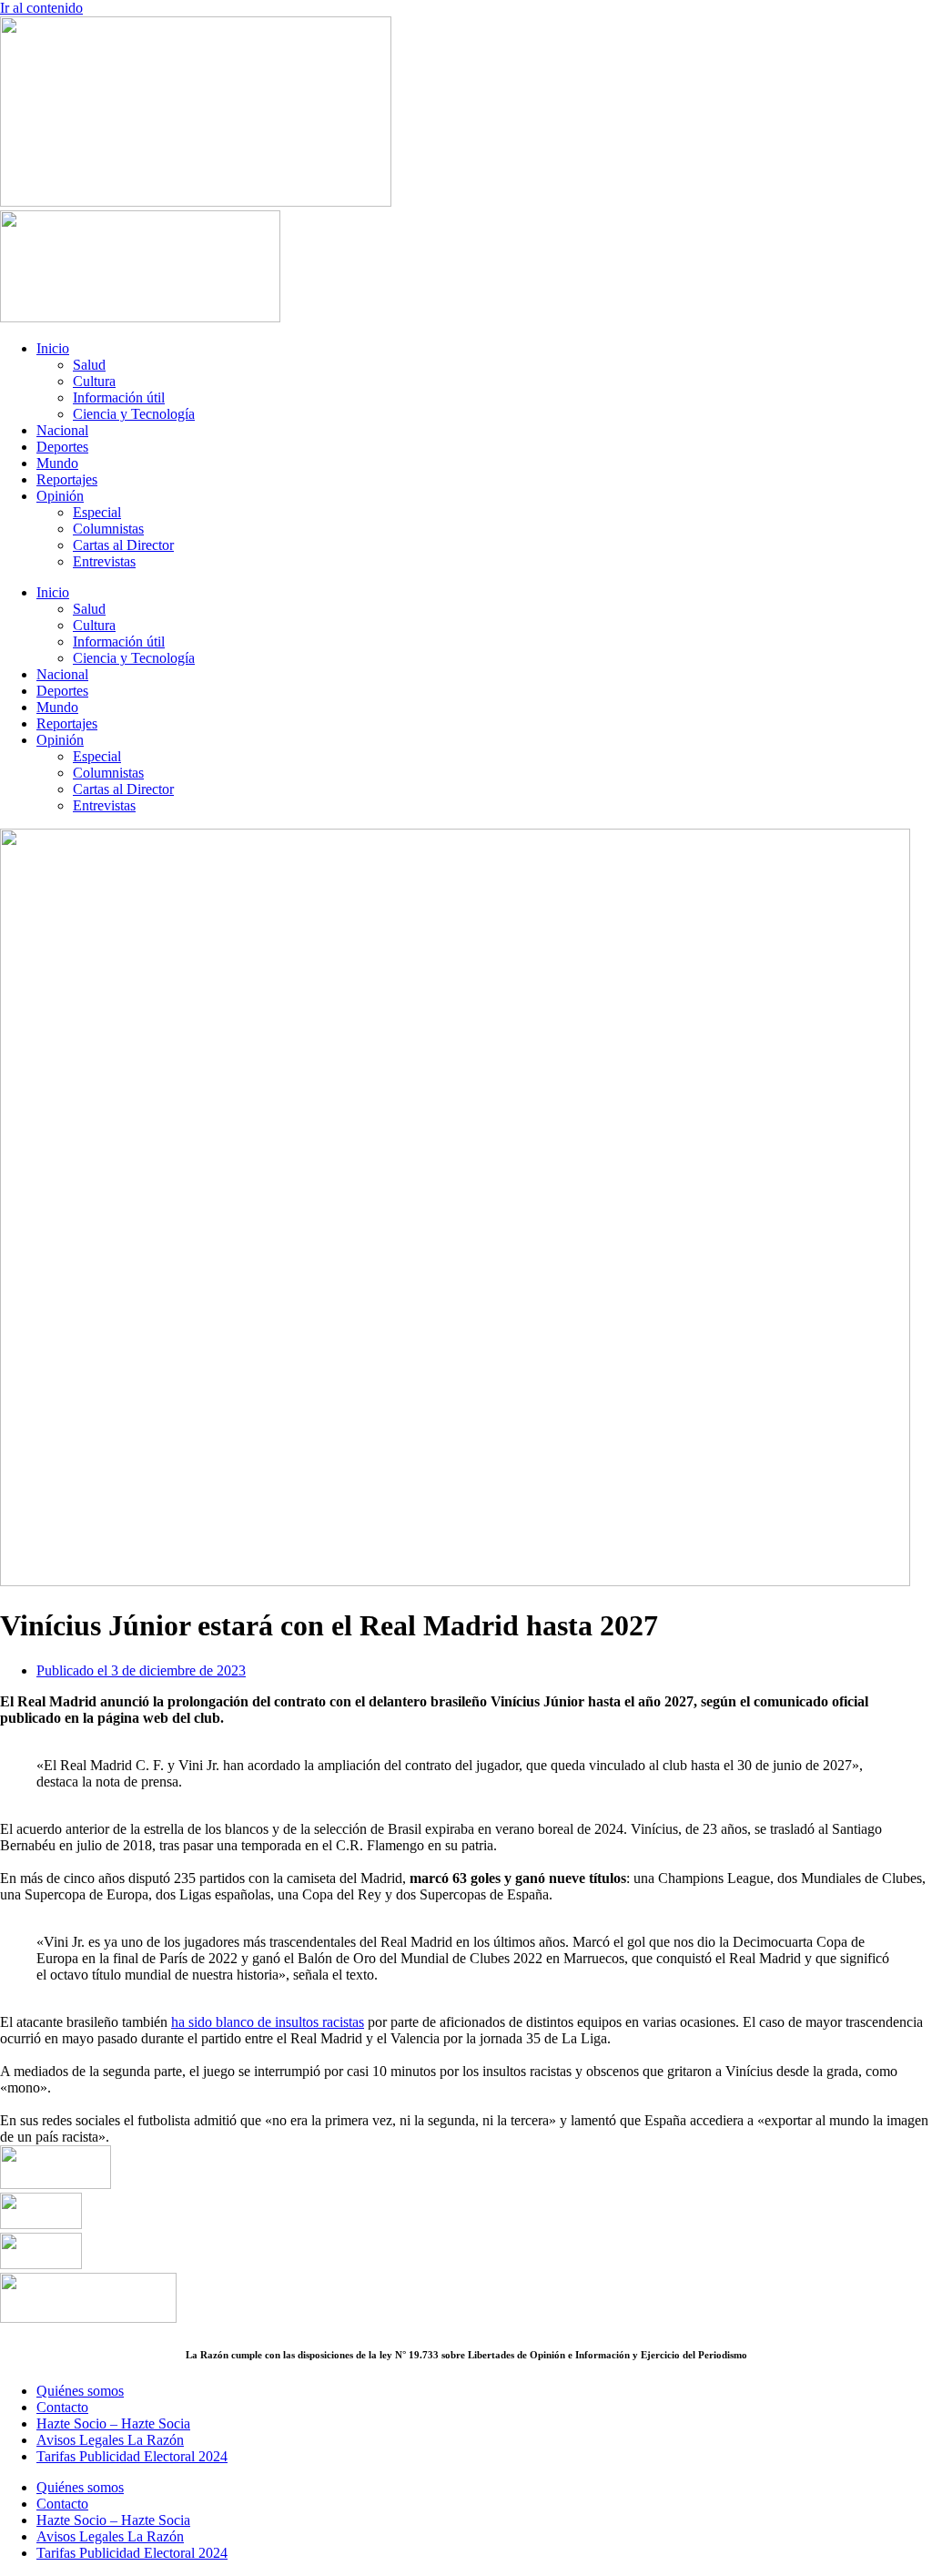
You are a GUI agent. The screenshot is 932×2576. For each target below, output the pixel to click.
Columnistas (108, 529)
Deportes (62, 447)
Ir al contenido (41, 8)
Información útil (119, 397)
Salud (89, 365)
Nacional (62, 430)
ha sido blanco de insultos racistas (268, 2022)
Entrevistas (104, 561)
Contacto (62, 2407)
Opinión (60, 496)
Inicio (53, 348)
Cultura (94, 381)
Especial (97, 512)
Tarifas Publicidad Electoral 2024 (132, 2456)
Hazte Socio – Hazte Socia (113, 2423)
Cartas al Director (123, 545)
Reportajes (67, 479)
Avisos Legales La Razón (110, 2440)
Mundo (57, 463)
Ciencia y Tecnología (134, 414)
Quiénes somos (80, 2391)
